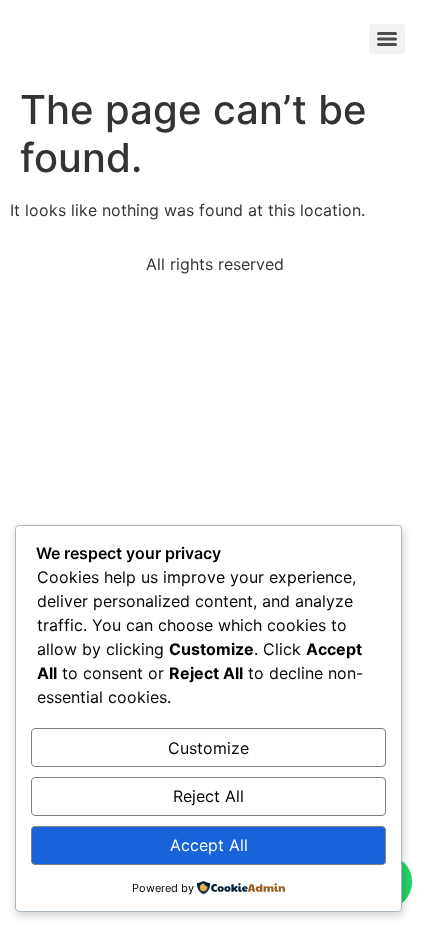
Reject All (208, 796)
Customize (208, 748)
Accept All (209, 845)
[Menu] (387, 39)
